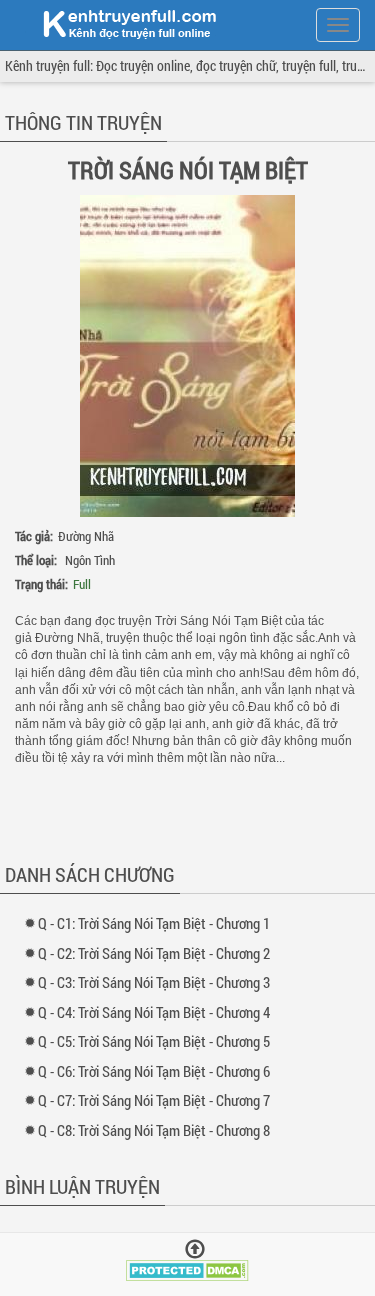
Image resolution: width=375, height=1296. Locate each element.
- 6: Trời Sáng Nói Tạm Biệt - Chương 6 (158, 1071)
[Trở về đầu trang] (195, 1249)
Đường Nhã (86, 536)
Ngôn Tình (90, 560)
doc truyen (118, 23)
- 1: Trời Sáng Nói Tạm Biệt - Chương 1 (158, 923)
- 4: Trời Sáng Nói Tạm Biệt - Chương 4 (158, 1012)
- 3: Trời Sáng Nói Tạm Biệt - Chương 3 (158, 982)
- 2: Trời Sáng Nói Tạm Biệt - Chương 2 (158, 953)
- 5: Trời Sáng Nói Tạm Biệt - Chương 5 (158, 1041)
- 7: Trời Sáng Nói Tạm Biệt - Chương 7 (158, 1100)
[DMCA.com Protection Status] (187, 1268)
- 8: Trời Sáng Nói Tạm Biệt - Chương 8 (158, 1130)
